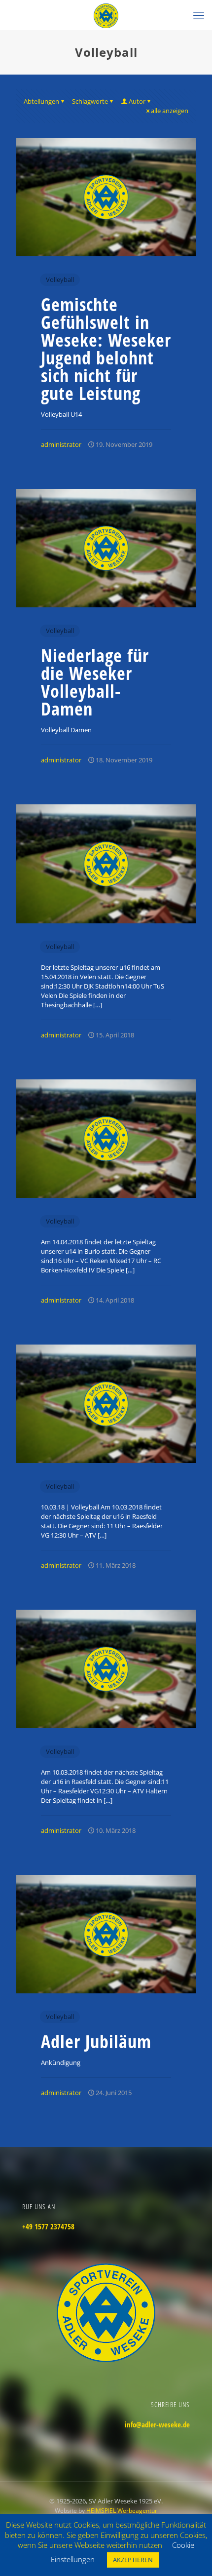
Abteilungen (41, 101)
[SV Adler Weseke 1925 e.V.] (106, 15)
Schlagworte (90, 101)
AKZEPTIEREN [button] (133, 2560)
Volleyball (60, 279)
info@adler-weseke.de (157, 2424)
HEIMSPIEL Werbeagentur (122, 2511)
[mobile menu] (199, 15)
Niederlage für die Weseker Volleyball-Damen (95, 682)
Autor (137, 101)
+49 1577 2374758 (48, 2226)
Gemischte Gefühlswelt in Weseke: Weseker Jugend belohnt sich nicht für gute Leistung (106, 349)
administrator (61, 444)
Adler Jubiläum (96, 2041)
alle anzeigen (170, 111)
